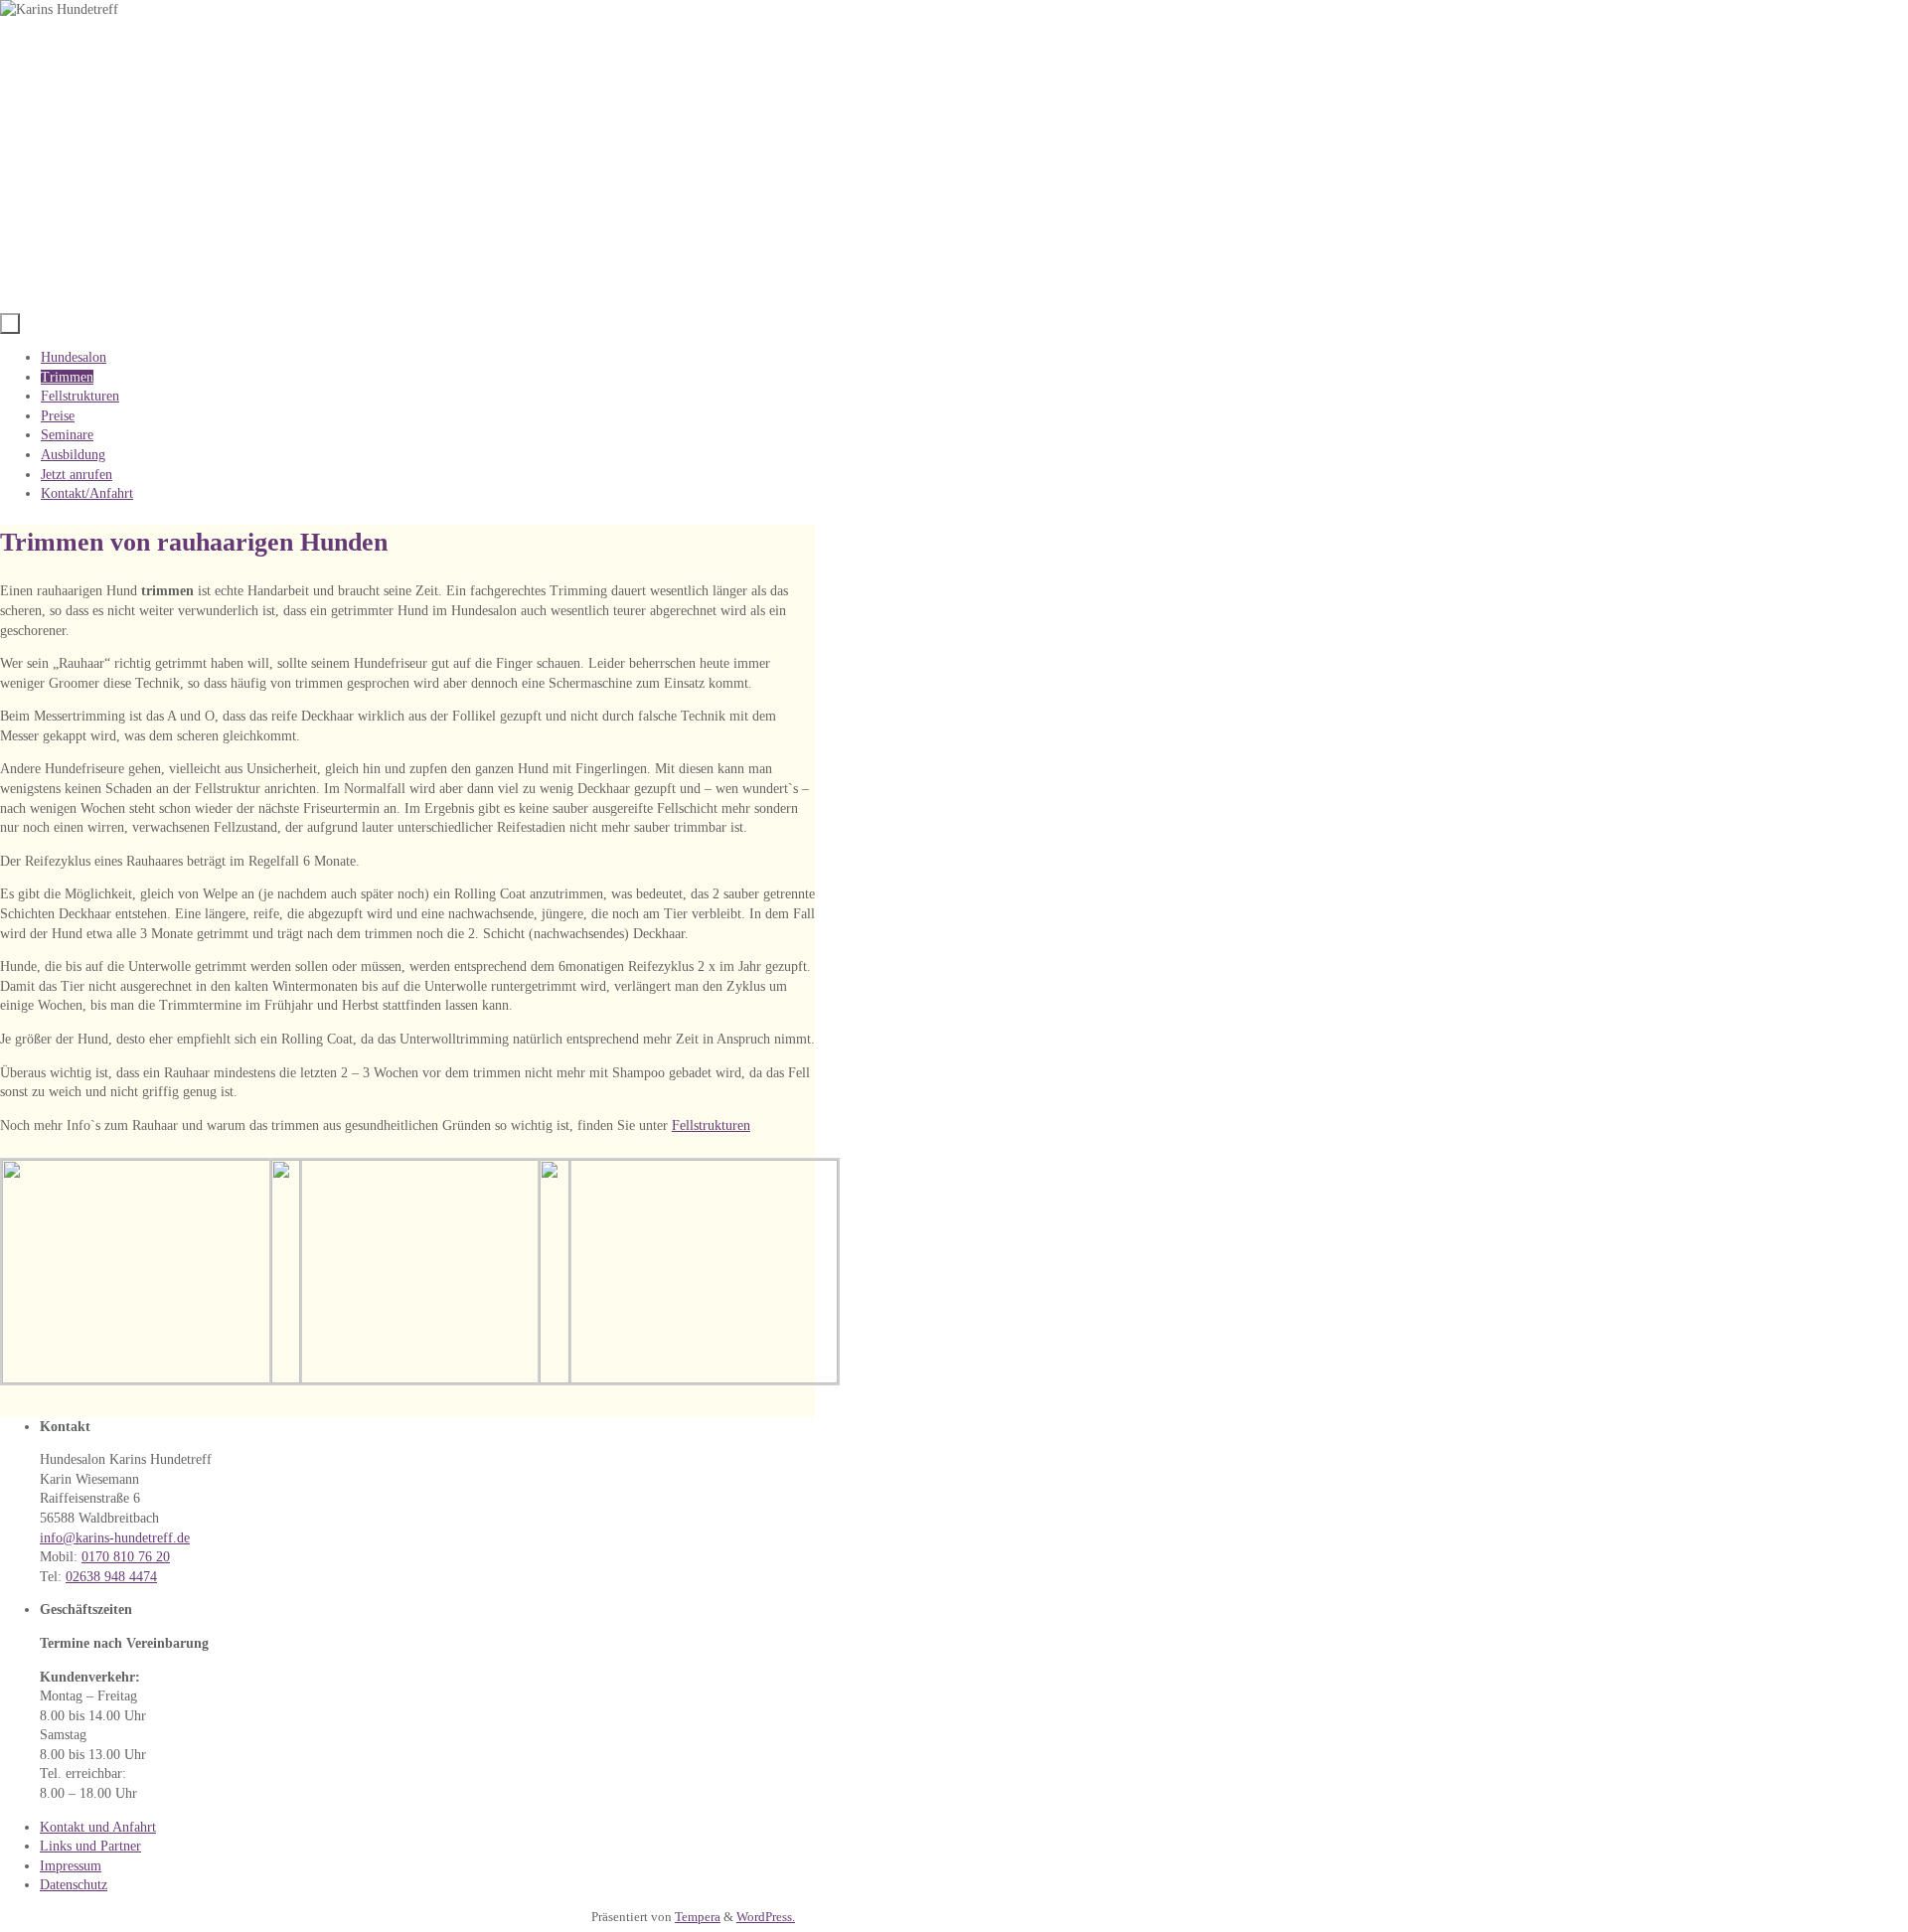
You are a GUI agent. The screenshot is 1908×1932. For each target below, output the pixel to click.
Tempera (698, 1917)
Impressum (71, 1866)
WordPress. (766, 1917)
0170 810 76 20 (126, 1557)
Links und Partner (90, 1846)
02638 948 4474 (111, 1577)
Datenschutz (74, 1885)
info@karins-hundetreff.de (115, 1538)
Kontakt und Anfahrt (98, 1827)
